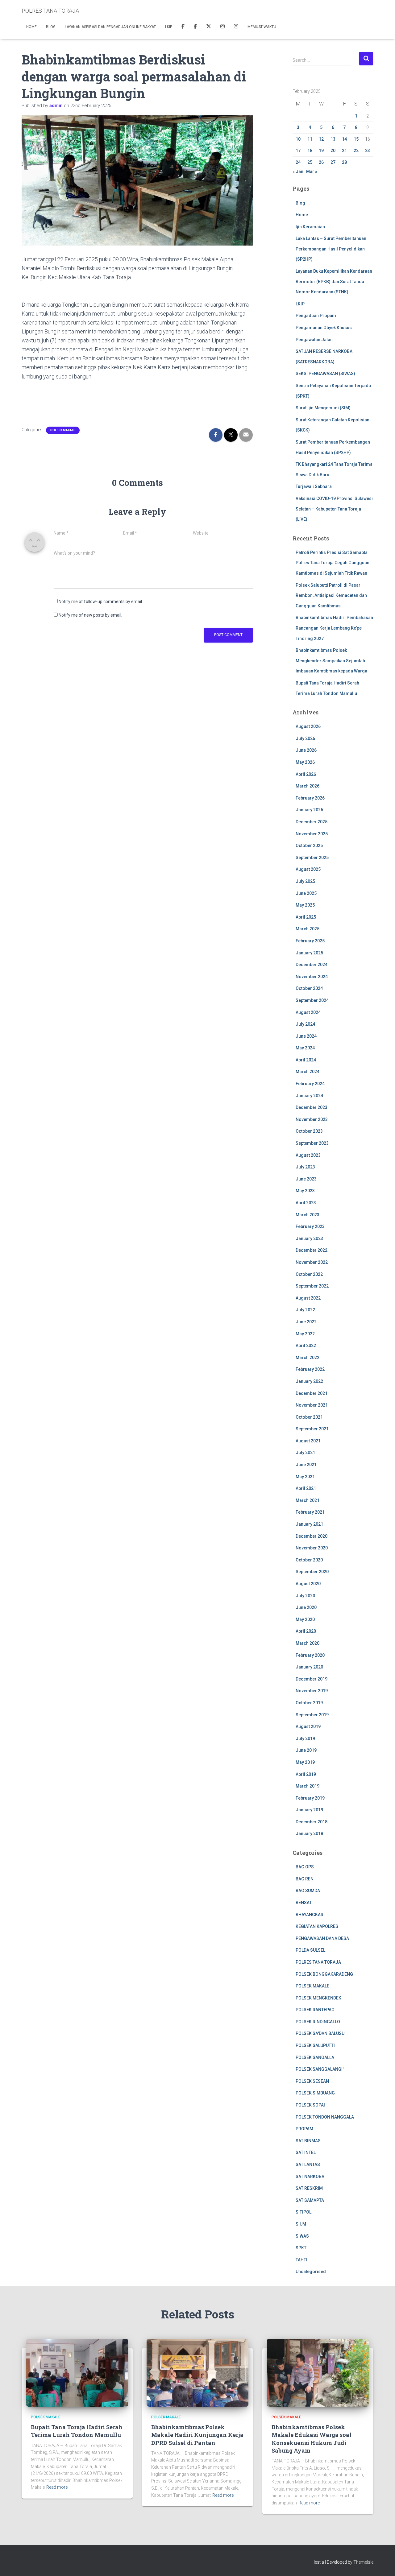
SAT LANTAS (308, 2165)
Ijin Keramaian (310, 227)
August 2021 (308, 1441)
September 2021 (312, 1429)
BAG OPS (305, 1867)
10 (298, 139)
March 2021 (308, 1500)
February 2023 (310, 1226)
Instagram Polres (236, 27)
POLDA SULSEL (310, 1950)
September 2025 (312, 858)
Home (31, 27)
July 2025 (305, 881)
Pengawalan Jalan (314, 340)
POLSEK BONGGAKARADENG (324, 1974)
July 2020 (305, 1596)
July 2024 (305, 1024)
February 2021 (310, 1512)
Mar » (312, 172)
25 (310, 162)
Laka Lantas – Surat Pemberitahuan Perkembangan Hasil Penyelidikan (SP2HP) (331, 249)
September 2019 (312, 1715)
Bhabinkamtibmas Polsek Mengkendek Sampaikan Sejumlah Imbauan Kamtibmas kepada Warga (331, 661)
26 (321, 162)
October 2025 (309, 846)
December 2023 (312, 1107)
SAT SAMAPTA (310, 2200)
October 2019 (309, 1703)
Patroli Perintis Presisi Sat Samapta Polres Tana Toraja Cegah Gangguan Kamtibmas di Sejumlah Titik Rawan (333, 563)
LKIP (169, 27)
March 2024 (308, 1072)
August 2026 (308, 726)
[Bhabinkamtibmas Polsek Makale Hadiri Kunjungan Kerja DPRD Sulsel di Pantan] (197, 2372)
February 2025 (310, 941)
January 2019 (309, 1810)
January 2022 (309, 1381)
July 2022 (305, 1310)
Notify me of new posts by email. (90, 615)
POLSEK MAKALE (63, 430)
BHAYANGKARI (310, 1915)
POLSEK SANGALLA (315, 2057)
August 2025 (308, 869)
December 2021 (312, 1393)
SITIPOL (304, 2212)
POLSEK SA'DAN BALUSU (320, 2033)
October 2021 (309, 1417)
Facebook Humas (195, 27)
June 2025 (306, 893)
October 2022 (309, 1274)
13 (333, 139)
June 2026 (306, 750)
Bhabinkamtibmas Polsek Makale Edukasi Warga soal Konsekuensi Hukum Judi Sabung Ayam (312, 2439)
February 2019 (310, 1798)
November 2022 (312, 1262)
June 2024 (306, 1036)
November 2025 (312, 834)
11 (310, 139)
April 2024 (306, 1060)
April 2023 (306, 1203)
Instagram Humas (222, 27)
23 (368, 151)
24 (298, 162)
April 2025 (306, 917)
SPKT (301, 2248)
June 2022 (306, 1322)
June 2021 (306, 1465)
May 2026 (305, 762)
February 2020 (310, 1655)
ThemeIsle (363, 2562)
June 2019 (306, 1750)
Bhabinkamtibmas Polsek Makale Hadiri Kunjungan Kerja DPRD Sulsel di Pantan (197, 2435)
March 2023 (308, 1215)
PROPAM (304, 2129)
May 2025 (305, 905)
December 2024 (312, 965)
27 (333, 162)
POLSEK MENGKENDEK (318, 1998)
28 (344, 162)
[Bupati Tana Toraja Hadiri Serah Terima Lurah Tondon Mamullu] (77, 2372)
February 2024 (310, 1084)
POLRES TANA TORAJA (318, 1962)
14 (344, 139)
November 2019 (312, 1691)
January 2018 (309, 1834)
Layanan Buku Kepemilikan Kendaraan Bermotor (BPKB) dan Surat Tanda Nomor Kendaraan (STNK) (334, 281)
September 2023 (312, 1143)
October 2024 (309, 988)
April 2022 (306, 1346)
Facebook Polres (183, 27)
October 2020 (309, 1560)
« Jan (298, 172)
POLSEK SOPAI (310, 2105)
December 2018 (312, 1822)
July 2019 (305, 1739)
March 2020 (308, 1643)
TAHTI (301, 2260)
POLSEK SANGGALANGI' (320, 2069)
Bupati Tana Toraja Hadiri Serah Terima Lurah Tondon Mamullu (77, 2431)
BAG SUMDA (308, 1891)
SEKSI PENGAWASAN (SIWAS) (325, 374)
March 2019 (308, 1786)
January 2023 (309, 1238)
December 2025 (312, 822)
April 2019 (306, 1774)
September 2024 (312, 1000)
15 (356, 139)
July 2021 (305, 1453)
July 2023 (305, 1167)
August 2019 (308, 1726)
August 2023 (308, 1155)
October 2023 (309, 1131)
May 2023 (305, 1191)
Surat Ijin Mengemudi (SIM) (323, 408)
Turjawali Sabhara (314, 486)
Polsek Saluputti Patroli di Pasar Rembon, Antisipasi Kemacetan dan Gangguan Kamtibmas (331, 595)
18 (310, 151)
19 (321, 151)
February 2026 (310, 798)
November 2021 (312, 1405)
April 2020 (306, 1631)
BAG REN (305, 1879)
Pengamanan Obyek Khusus (324, 328)
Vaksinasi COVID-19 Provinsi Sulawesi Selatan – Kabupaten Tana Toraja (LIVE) (334, 509)
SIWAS (302, 2236)
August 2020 (308, 1584)
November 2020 (312, 1548)
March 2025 (308, 929)
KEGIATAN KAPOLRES (317, 1926)
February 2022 (310, 1369)
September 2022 (312, 1286)
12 (321, 139)
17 (298, 151)
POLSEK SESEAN (312, 2081)
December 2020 (312, 1536)
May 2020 (305, 1619)
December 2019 (312, 1679)
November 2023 (312, 1119)
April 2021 (306, 1488)
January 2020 (309, 1667)
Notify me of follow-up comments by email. (101, 602)
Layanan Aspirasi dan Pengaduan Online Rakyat (110, 27)
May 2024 (305, 1048)
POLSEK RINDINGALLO (318, 2022)
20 (333, 151)
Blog (51, 27)
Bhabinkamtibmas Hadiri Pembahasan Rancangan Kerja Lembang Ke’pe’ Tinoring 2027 (334, 628)
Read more (57, 2487)
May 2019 (305, 1762)
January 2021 (309, 1524)
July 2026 (305, 738)
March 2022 (308, 1358)
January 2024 (309, 1096)
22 (356, 151)
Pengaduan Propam (316, 316)
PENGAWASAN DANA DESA (322, 1938)
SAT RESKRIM (309, 2188)
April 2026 (306, 774)
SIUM (301, 2224)
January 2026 (309, 810)
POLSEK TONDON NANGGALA (325, 2117)
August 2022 (308, 1298)
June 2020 (306, 1607)
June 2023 (306, 1179)
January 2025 (309, 953)
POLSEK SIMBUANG (315, 2093)
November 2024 (312, 977)
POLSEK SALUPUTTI (315, 2045)
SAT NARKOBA (310, 2177)
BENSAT (304, 1903)
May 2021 (305, 1477)
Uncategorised (311, 2272)
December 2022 (312, 1250)
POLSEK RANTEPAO (315, 2010)
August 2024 (308, 1012)
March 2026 (308, 786)
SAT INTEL (306, 2152)
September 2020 (312, 1572)
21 (344, 151)
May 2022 (305, 1334)
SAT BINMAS (308, 2141)
